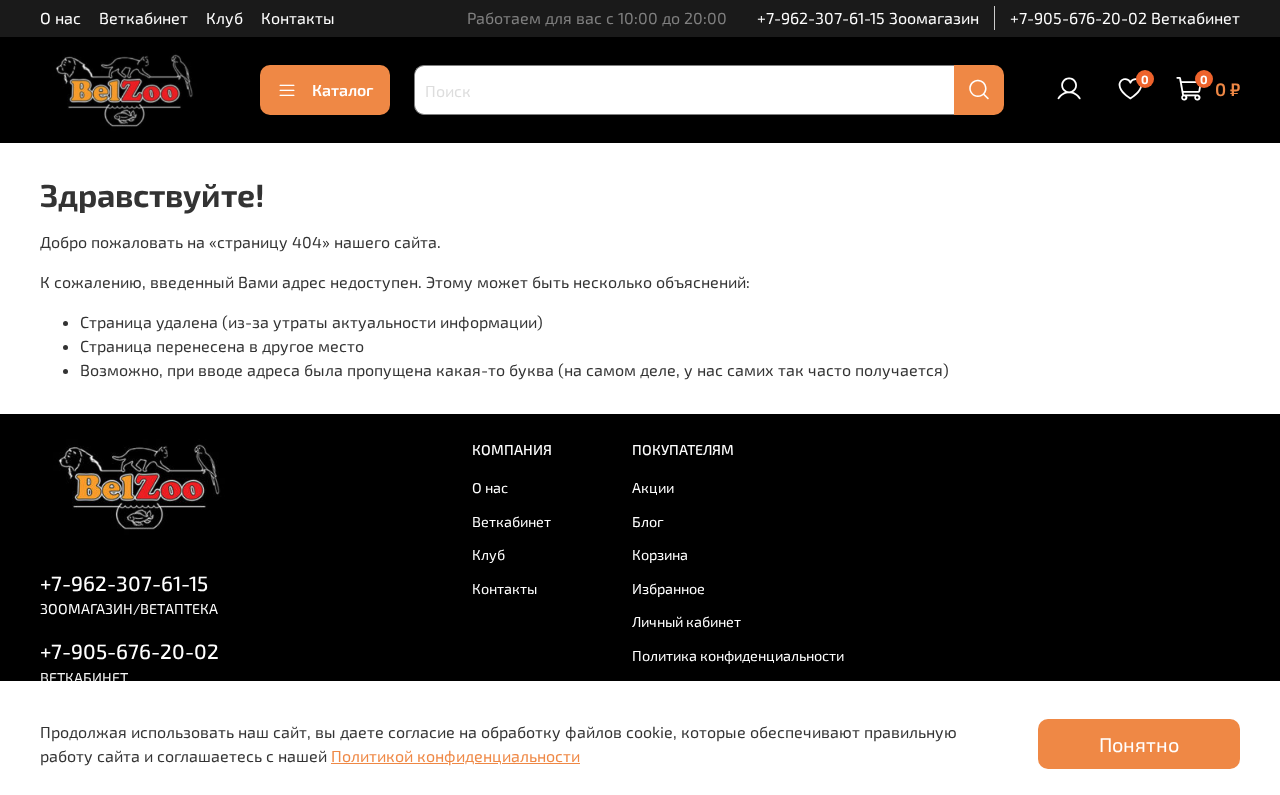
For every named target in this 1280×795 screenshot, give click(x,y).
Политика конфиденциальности (738, 655)
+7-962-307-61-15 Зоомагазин (868, 17)
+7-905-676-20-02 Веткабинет (1125, 17)
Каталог (342, 89)
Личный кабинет (686, 621)
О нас (60, 17)
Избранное (668, 588)
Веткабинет (143, 17)
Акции (653, 487)
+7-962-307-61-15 (124, 582)
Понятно (1139, 744)
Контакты (298, 17)
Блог (648, 521)
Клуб (224, 17)
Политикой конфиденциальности (455, 755)
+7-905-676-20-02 (129, 650)
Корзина (660, 554)
